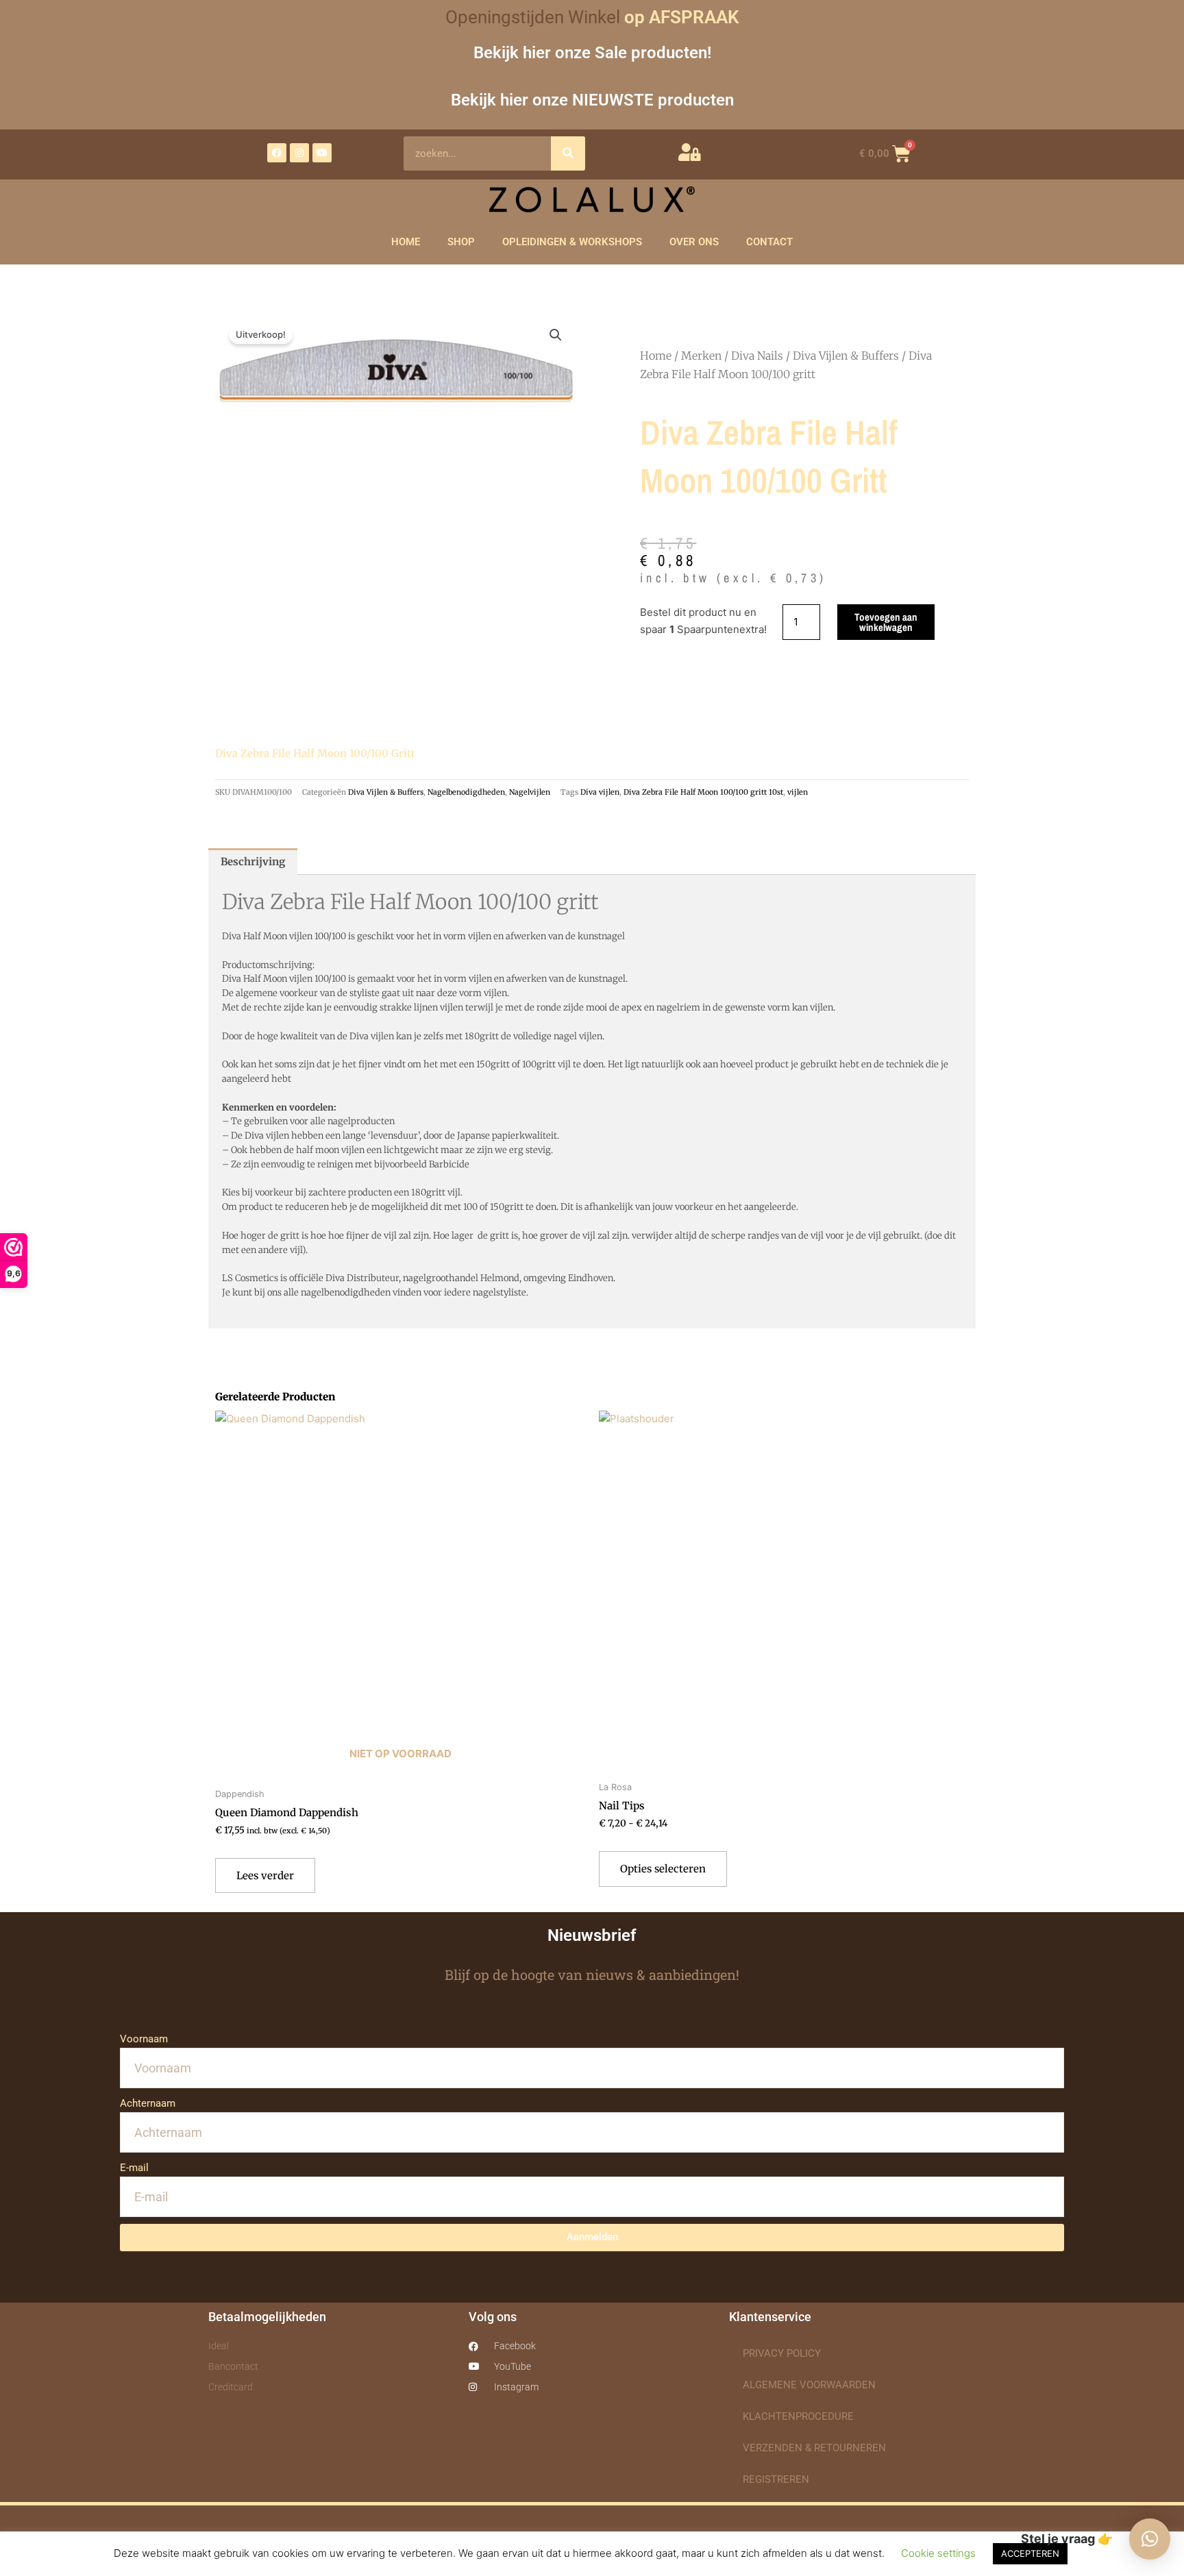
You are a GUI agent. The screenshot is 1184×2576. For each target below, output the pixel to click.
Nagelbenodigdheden (466, 792)
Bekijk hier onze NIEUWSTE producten (592, 100)
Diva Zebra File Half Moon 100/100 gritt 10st (703, 792)
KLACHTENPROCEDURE (798, 2416)
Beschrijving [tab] (253, 862)
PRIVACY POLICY (782, 2353)
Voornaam (144, 2039)
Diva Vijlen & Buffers (846, 356)
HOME (406, 242)
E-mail (134, 2168)
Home (656, 356)
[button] (556, 335)
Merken (701, 356)
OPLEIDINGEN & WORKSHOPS (572, 242)
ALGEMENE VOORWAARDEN (809, 2385)
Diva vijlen (600, 792)
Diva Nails (757, 356)
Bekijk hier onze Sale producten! (592, 52)
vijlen (798, 792)
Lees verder (265, 1875)
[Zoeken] (568, 153)
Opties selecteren (663, 1869)
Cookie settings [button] (938, 2553)
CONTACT (769, 242)
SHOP (461, 242)
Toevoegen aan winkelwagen (886, 622)
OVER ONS (694, 242)
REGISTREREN (776, 2479)
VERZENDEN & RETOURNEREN (814, 2448)
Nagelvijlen (530, 792)
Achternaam (148, 2103)
